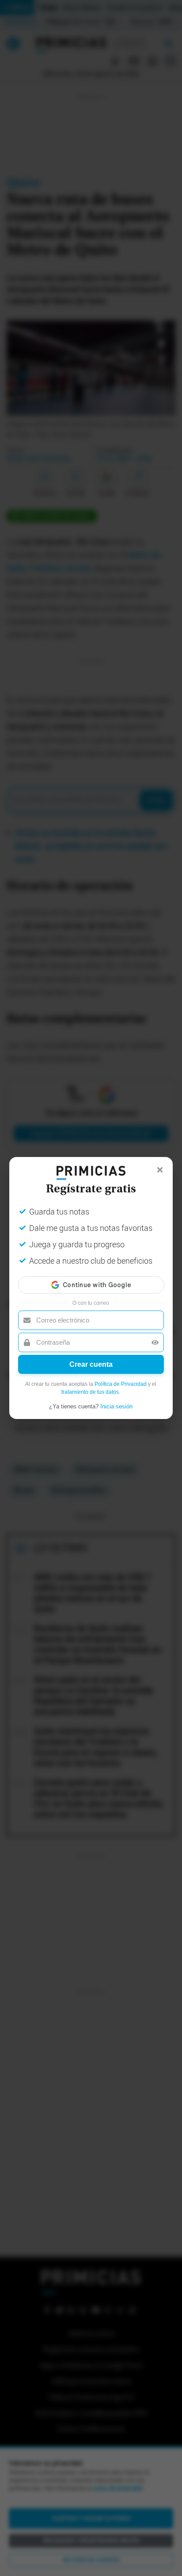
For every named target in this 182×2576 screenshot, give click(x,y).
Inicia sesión (116, 1406)
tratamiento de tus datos (90, 1392)
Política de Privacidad (121, 1384)
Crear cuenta (91, 1364)
